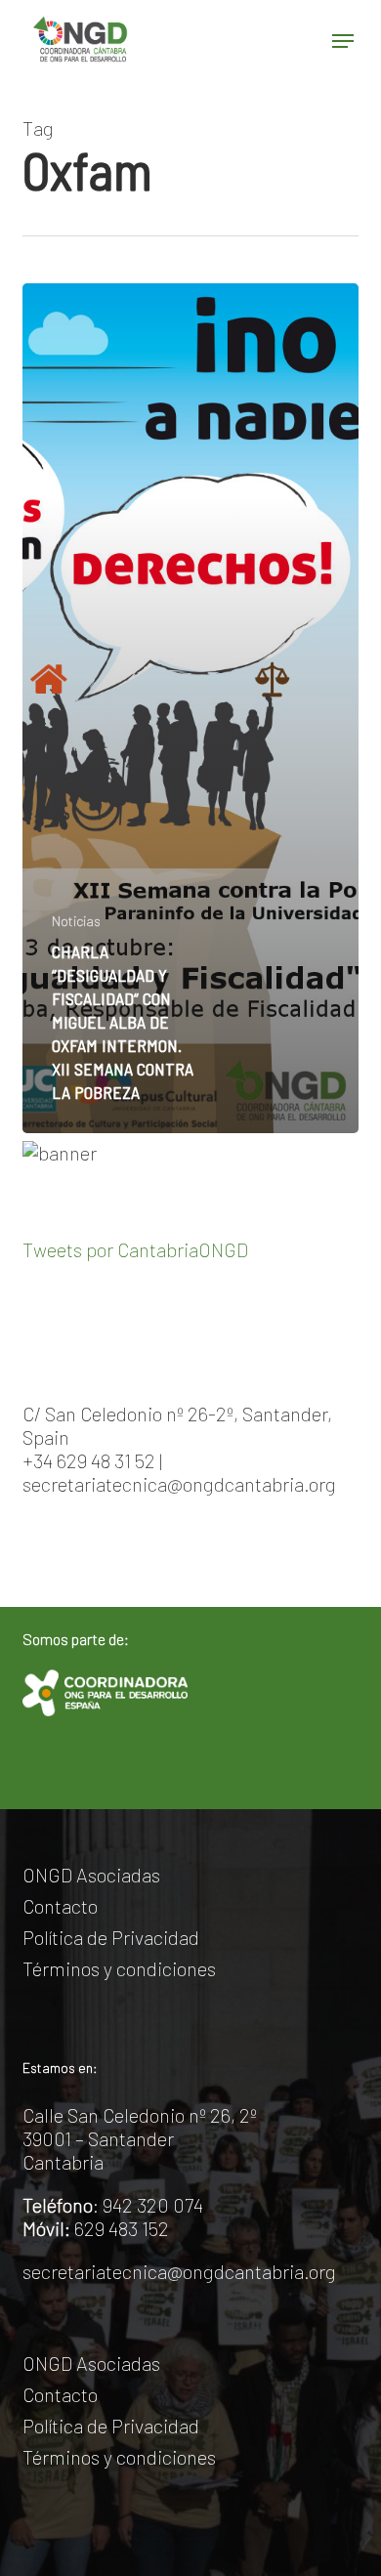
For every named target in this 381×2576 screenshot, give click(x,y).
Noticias (76, 921)
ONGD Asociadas (91, 1875)
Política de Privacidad (111, 1937)
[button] (343, 41)
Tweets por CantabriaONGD (135, 1249)
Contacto (60, 1906)
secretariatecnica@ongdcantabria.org (179, 2271)
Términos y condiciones (119, 1968)
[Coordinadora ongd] (105, 1693)
